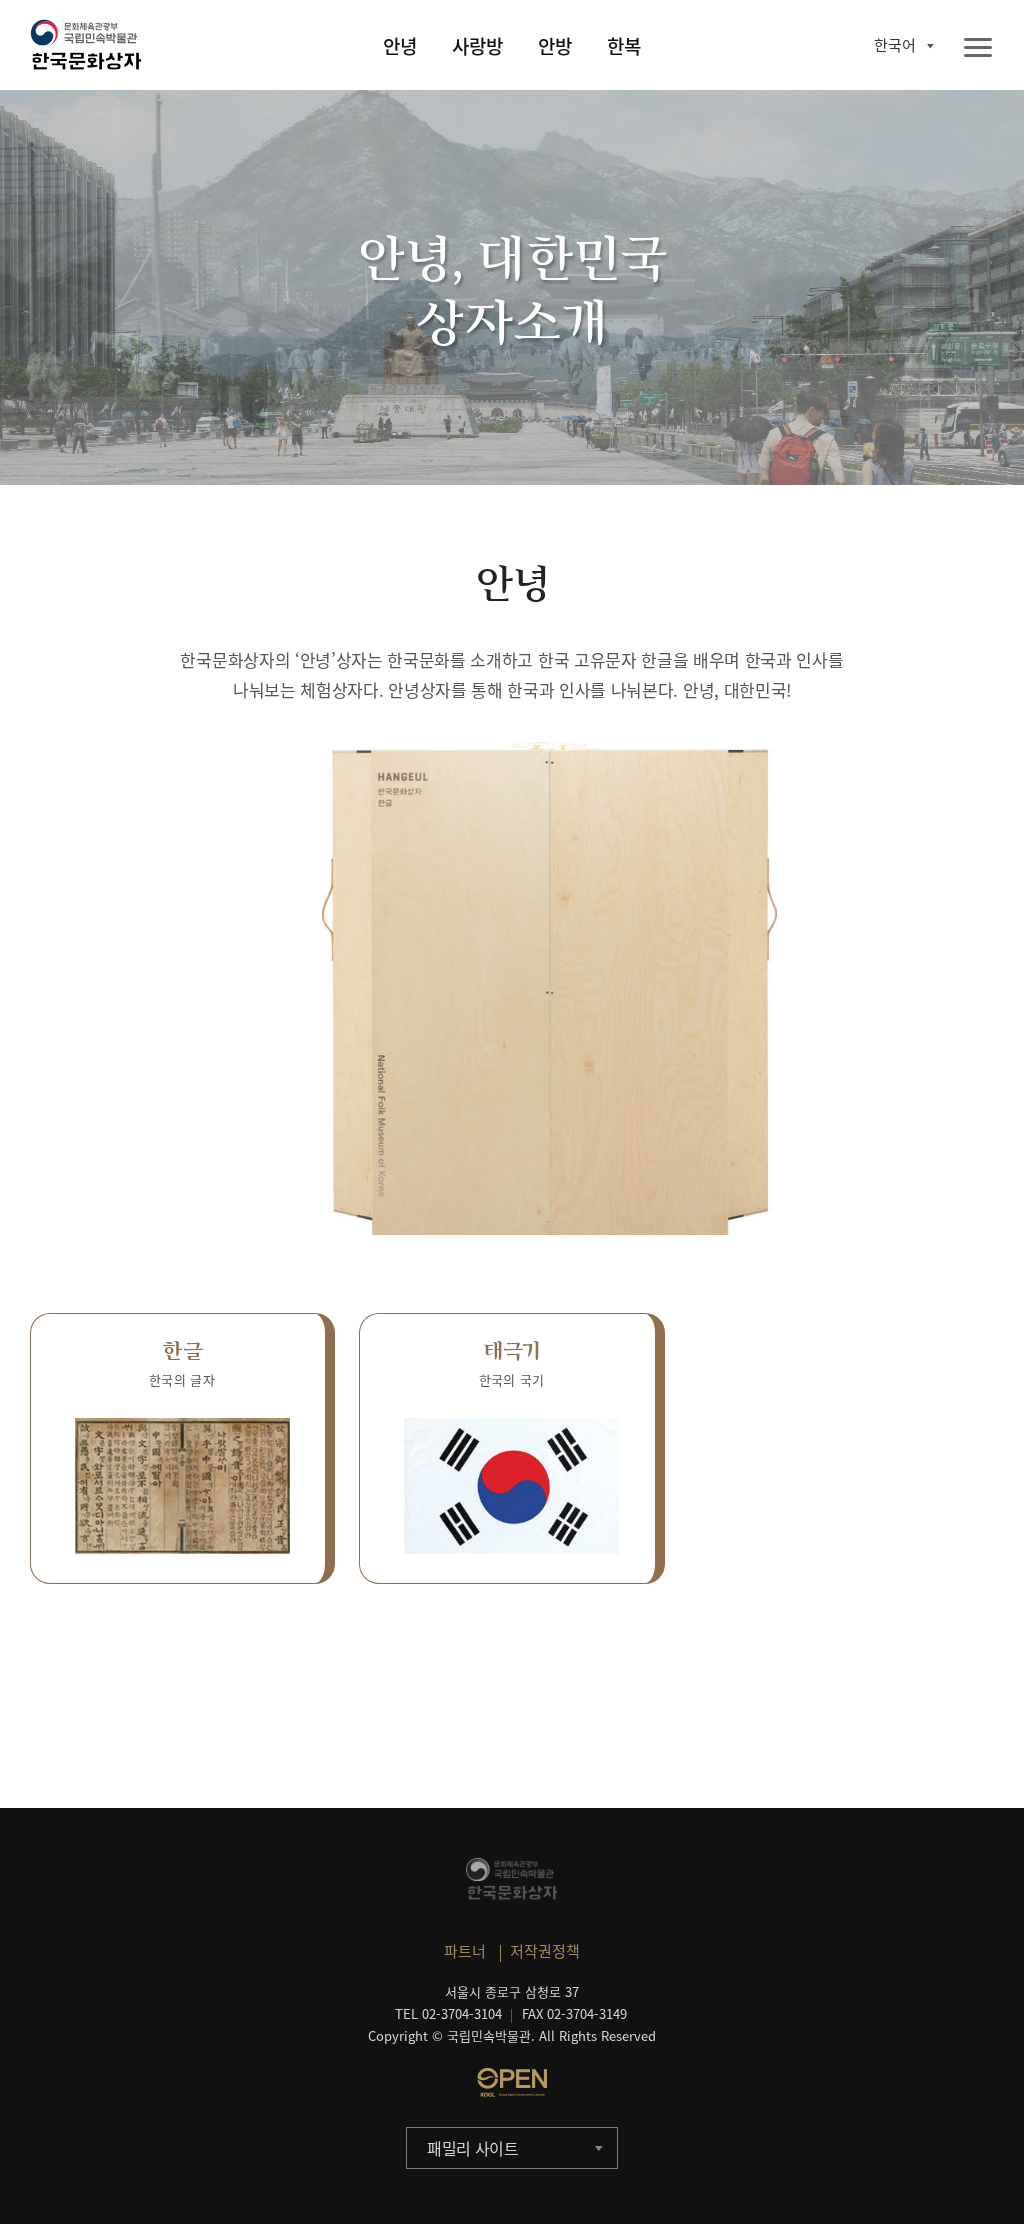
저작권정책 (545, 1951)
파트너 (465, 1951)
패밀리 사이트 (473, 2148)
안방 (555, 46)
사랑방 (477, 46)
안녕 (400, 46)
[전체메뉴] (978, 48)
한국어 (895, 45)
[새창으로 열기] (512, 2082)
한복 (624, 46)
